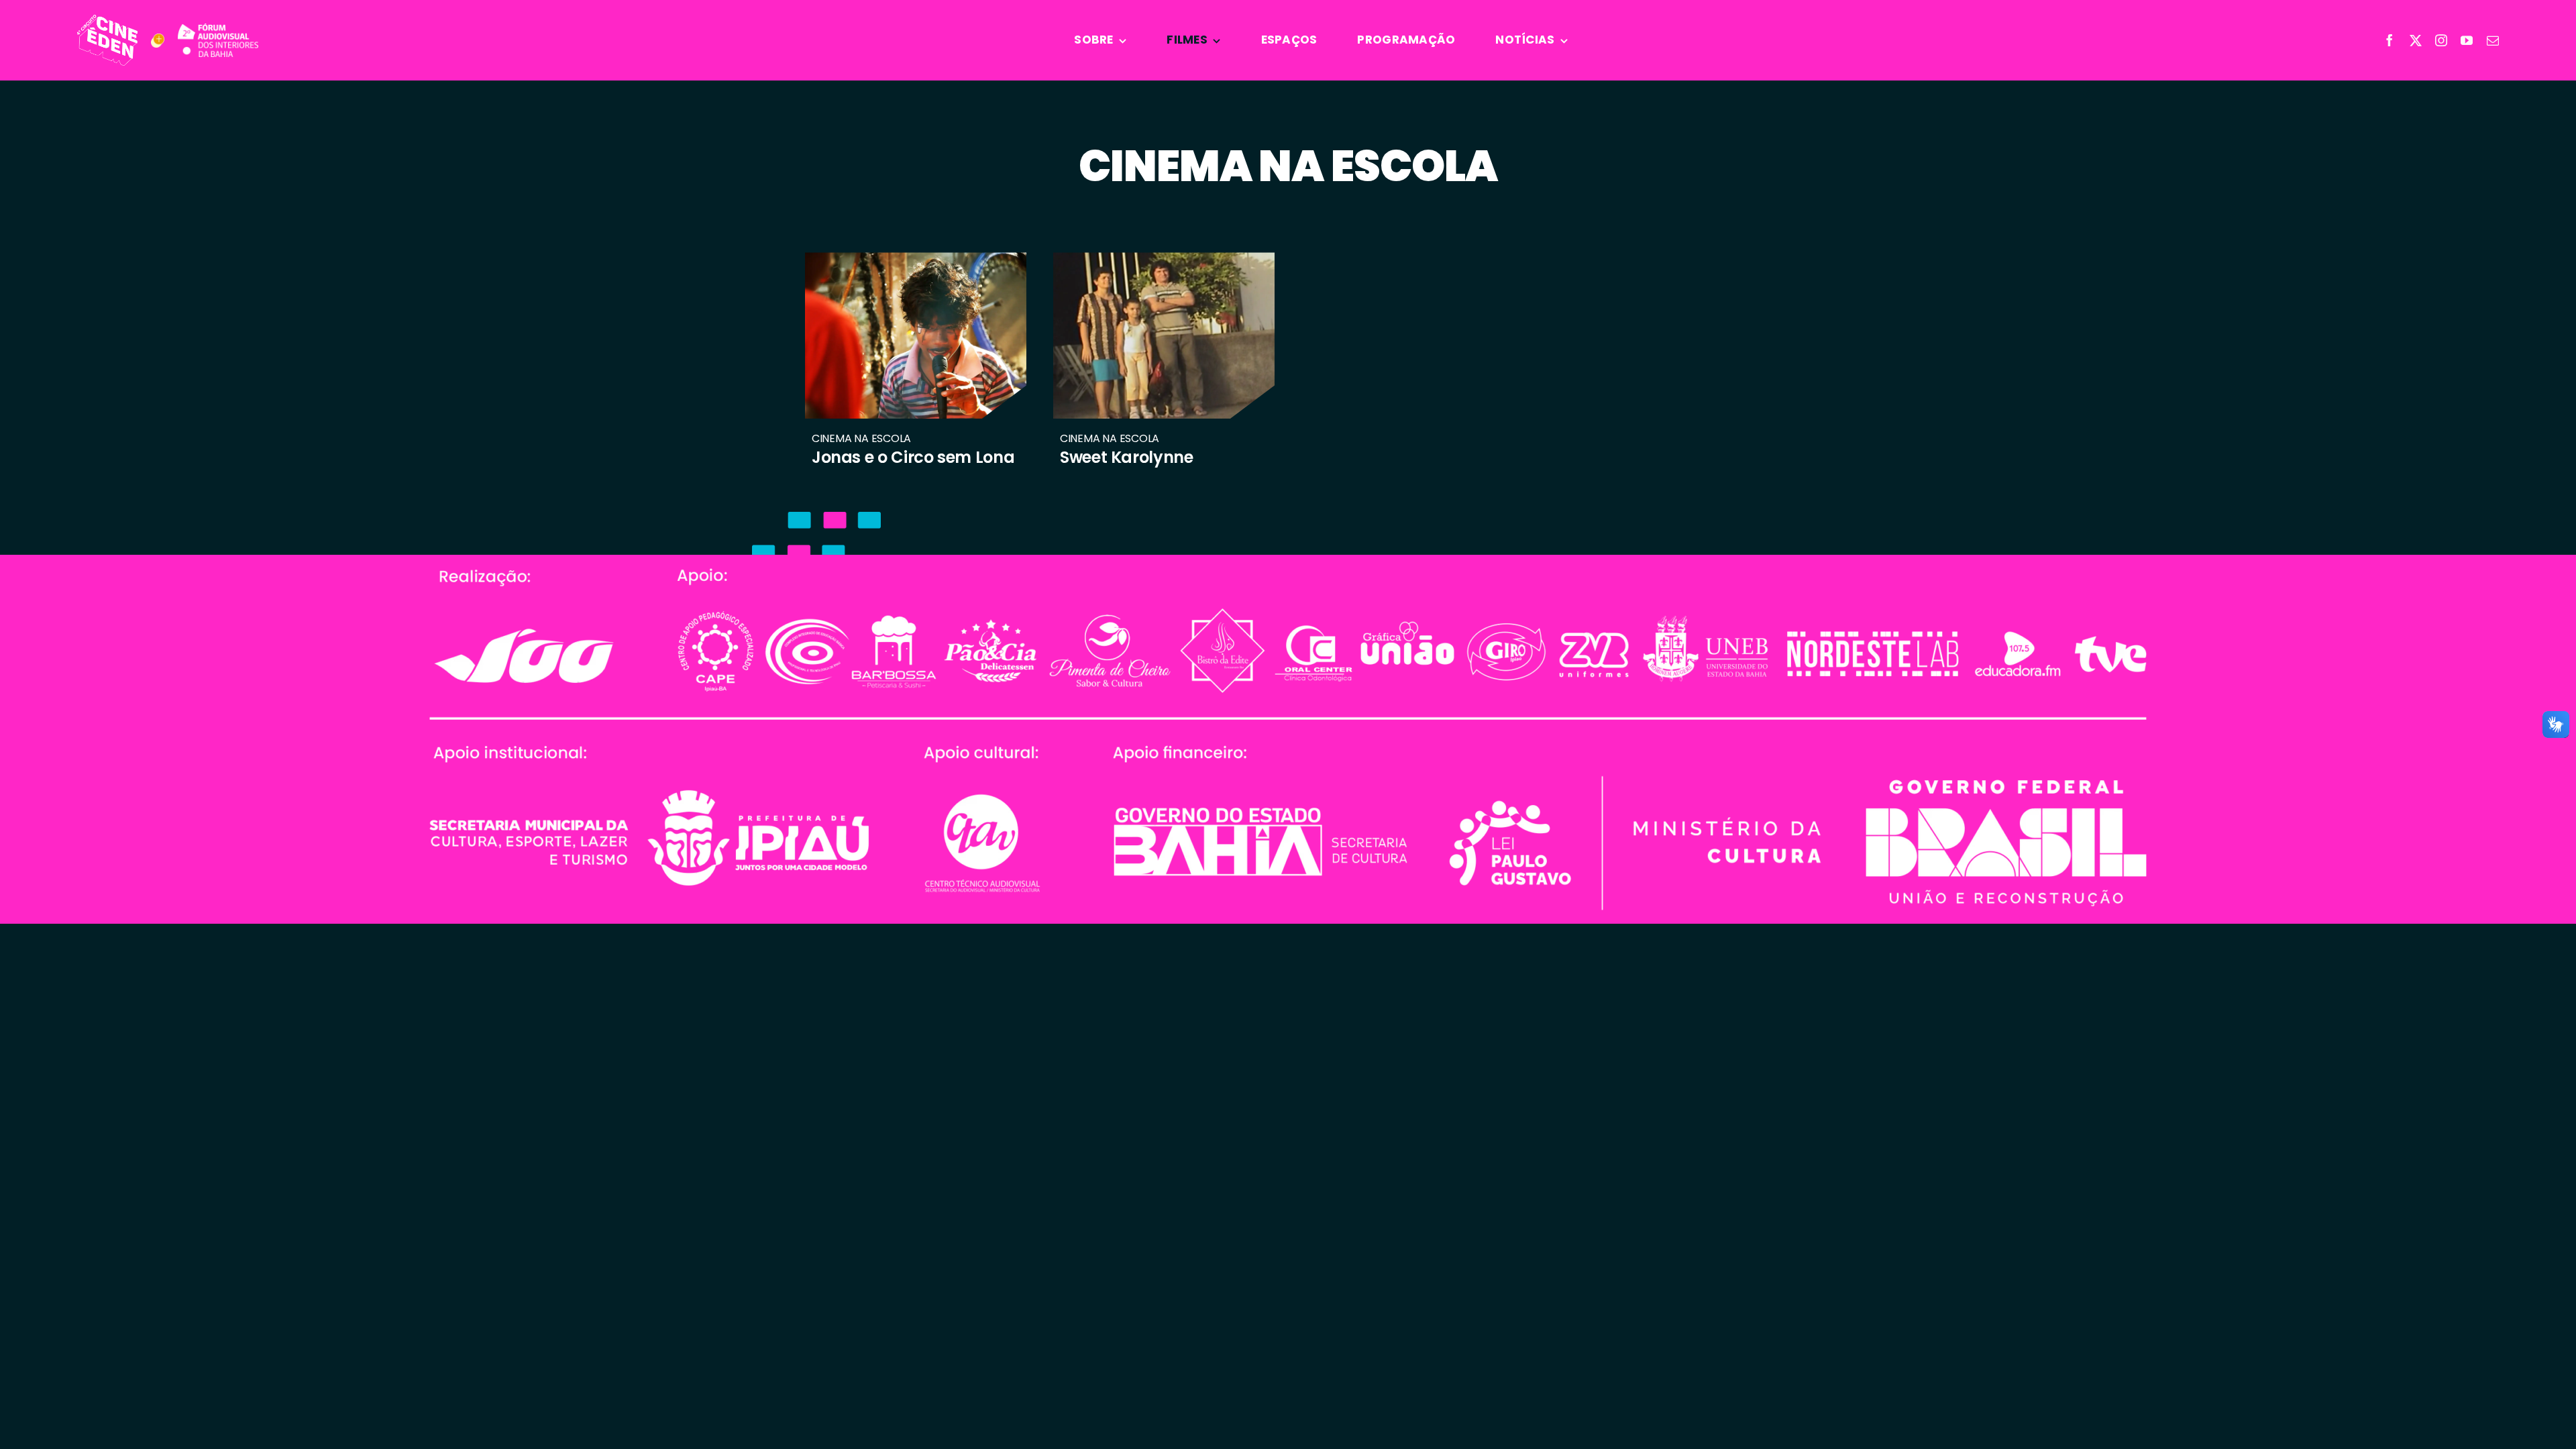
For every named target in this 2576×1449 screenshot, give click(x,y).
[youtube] (2467, 40)
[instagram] (2441, 40)
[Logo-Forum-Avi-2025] (218, 30)
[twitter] (2416, 40)
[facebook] (2390, 40)
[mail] (2493, 40)
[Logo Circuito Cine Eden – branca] (107, 21)
